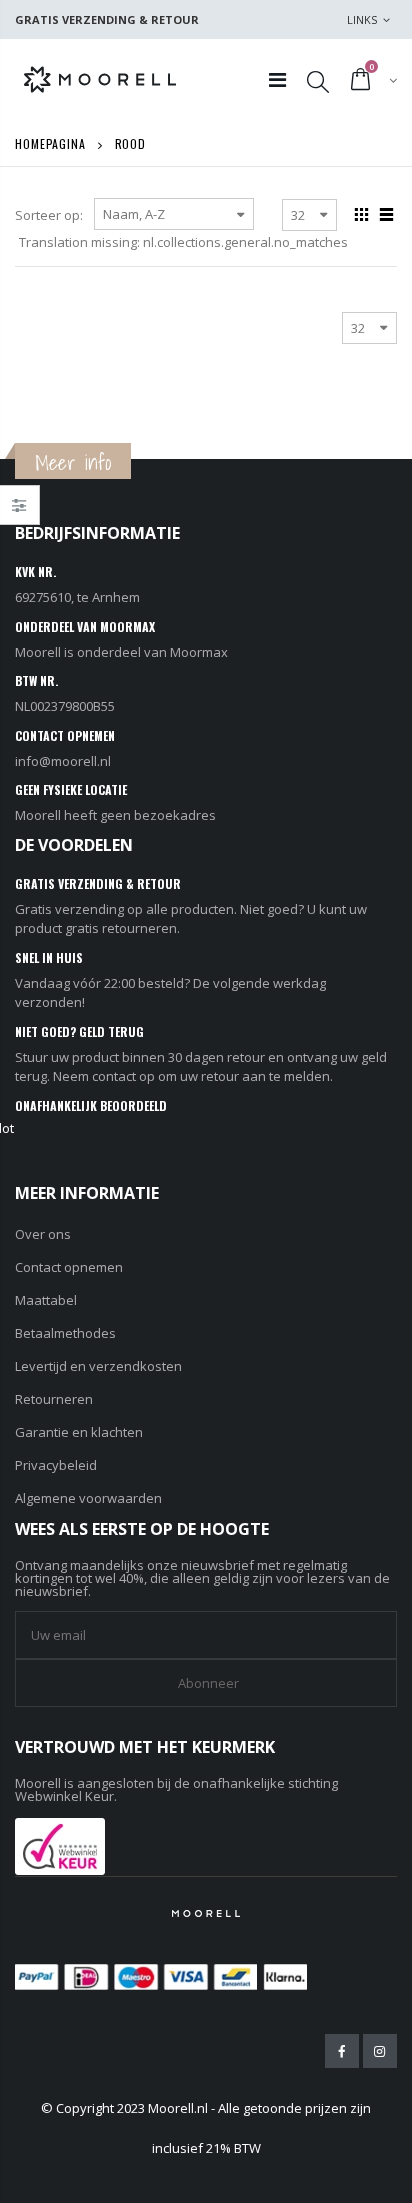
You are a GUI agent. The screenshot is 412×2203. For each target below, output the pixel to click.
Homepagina (50, 143)
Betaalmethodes (65, 1333)
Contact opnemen (69, 1267)
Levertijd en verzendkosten (98, 1366)
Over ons (43, 1234)
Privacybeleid (56, 1465)
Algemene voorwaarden (88, 1498)
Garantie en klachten (79, 1432)
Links (362, 19)
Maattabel (46, 1300)
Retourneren (54, 1399)
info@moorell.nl (63, 761)
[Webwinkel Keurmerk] (60, 1845)
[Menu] (277, 79)
